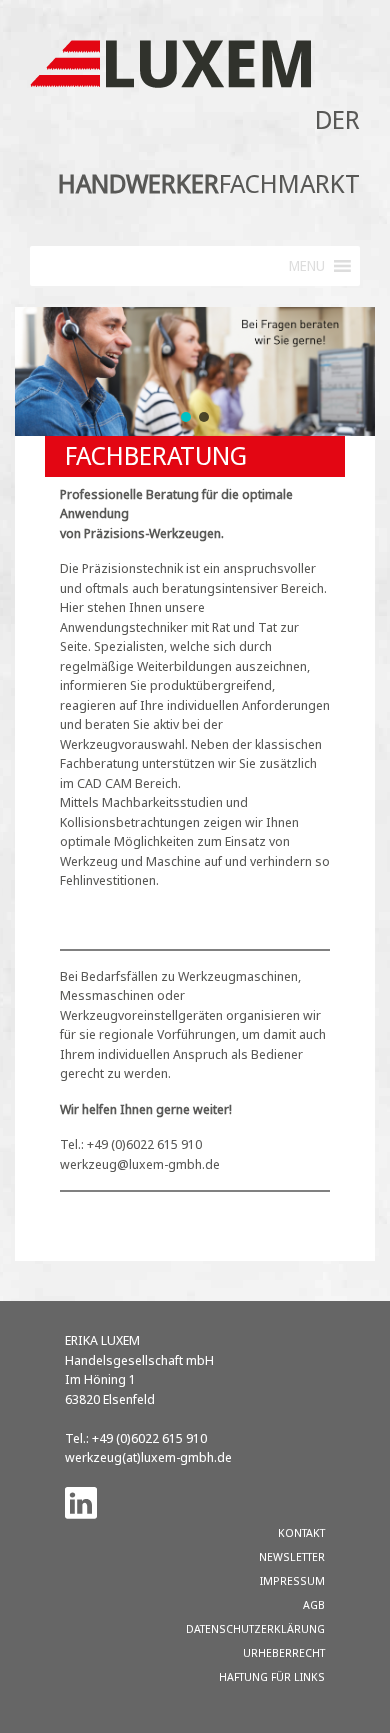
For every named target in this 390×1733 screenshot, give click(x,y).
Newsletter (292, 1556)
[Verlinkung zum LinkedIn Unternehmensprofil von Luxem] (81, 1502)
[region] (195, 371)
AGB (314, 1604)
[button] (186, 417)
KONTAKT (301, 1532)
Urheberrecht (284, 1652)
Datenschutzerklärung (255, 1628)
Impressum (292, 1580)
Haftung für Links (272, 1676)
